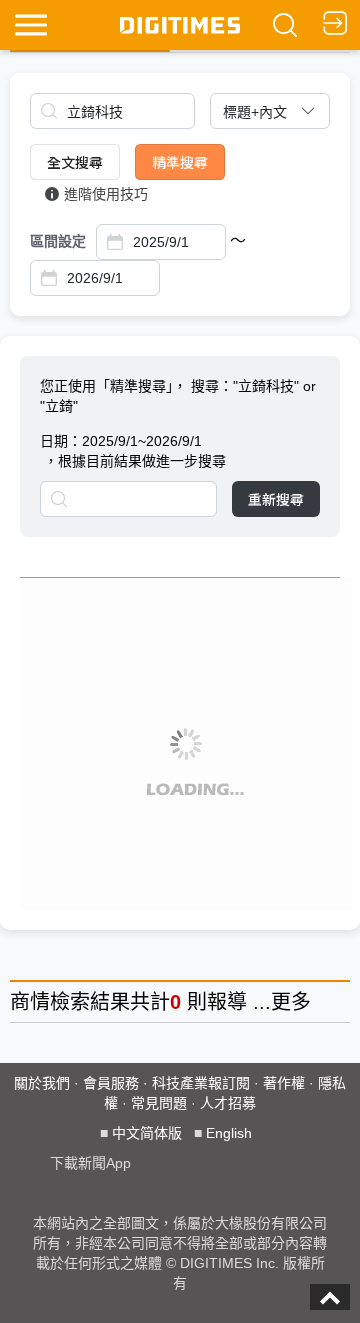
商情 (30, 1002)
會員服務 (111, 1083)
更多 (291, 1002)
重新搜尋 (276, 499)
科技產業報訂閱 (201, 1083)
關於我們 (42, 1083)
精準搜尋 (180, 162)
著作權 (284, 1083)
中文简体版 (147, 1133)
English (229, 1133)
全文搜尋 (75, 162)
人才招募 (228, 1103)
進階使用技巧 (106, 194)
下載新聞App (90, 1163)
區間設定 (58, 241)
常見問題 (159, 1103)
